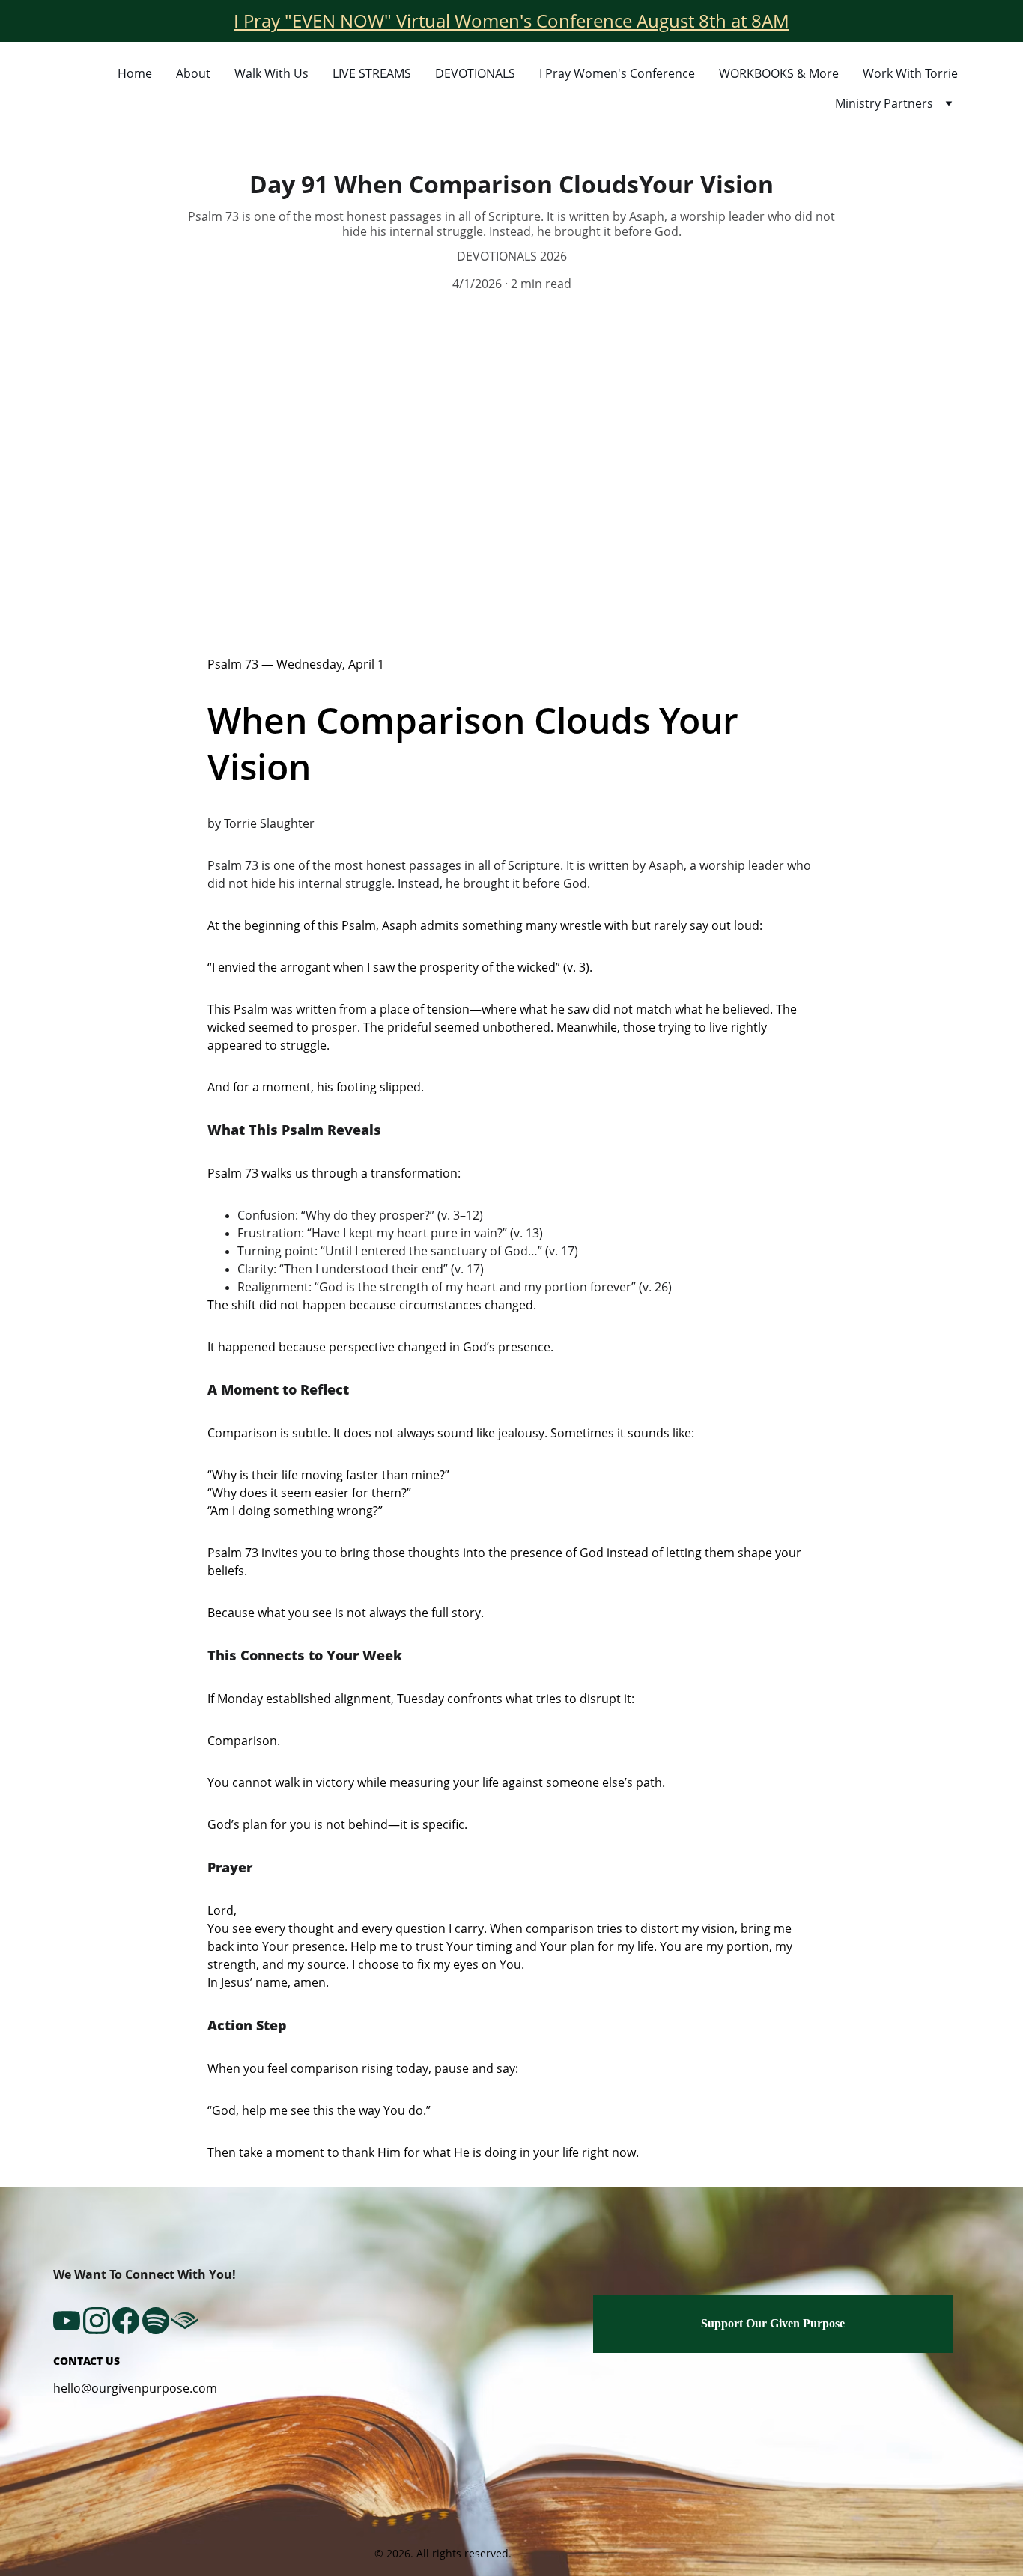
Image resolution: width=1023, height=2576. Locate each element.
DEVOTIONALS (475, 73)
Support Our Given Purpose (773, 2323)
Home (135, 73)
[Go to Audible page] (185, 2321)
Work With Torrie (910, 73)
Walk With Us (271, 73)
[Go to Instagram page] (97, 2321)
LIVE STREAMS (372, 73)
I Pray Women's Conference (617, 73)
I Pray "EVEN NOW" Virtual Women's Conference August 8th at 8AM (511, 21)
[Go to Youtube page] (67, 2321)
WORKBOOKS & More (779, 73)
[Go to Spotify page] (156, 2321)
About (193, 73)
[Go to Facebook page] (126, 2321)
